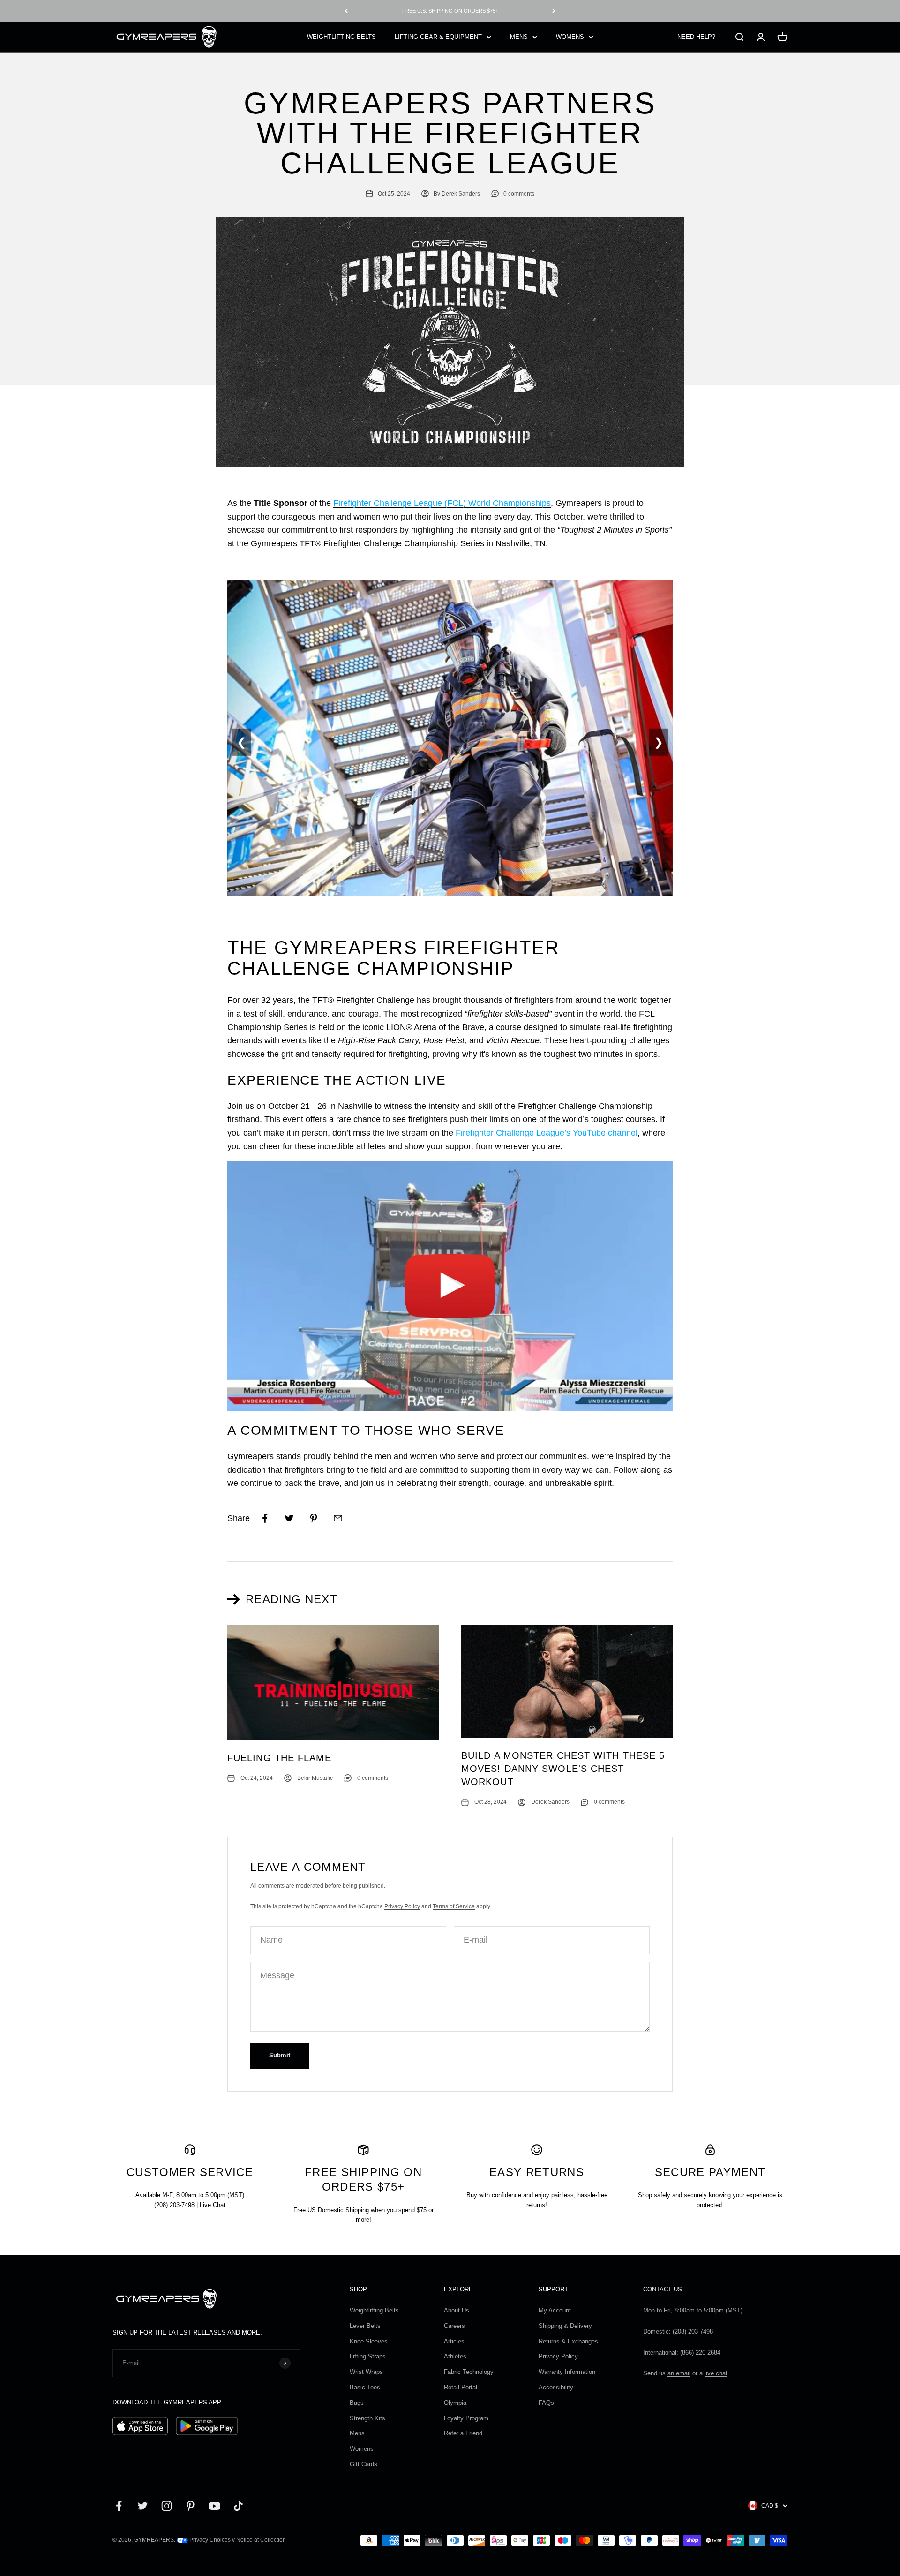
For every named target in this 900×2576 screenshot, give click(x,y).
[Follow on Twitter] (143, 2506)
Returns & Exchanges (568, 2341)
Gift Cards (364, 2464)
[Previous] (346, 11)
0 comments (519, 194)
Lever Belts (365, 2326)
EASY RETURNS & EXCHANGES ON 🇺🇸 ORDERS (450, 11)
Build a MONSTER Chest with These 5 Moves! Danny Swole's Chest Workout (563, 1769)
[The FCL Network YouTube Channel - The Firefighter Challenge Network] (450, 1286)
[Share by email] (338, 1518)
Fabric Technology (469, 2372)
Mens (357, 2433)
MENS (519, 36)
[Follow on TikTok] (238, 2506)
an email (679, 2373)
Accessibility (556, 2387)
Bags (357, 2403)
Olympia (455, 2403)
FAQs (546, 2403)
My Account (555, 2310)
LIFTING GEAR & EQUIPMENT (438, 36)
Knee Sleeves (369, 2341)
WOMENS (570, 36)
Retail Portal (461, 2387)
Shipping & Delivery (565, 2326)
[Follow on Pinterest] (191, 2506)
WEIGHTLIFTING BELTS (341, 36)
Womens (362, 2449)
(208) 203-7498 (174, 2205)
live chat (716, 2373)
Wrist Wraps (366, 2372)
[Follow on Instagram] (167, 2506)
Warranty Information (567, 2372)
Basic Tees (365, 2387)
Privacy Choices (209, 2540)
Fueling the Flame (279, 1758)
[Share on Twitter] (289, 1518)
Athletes (455, 2356)
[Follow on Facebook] (119, 2506)
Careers (454, 2326)
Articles (454, 2341)
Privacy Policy (402, 1906)
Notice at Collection (261, 2540)
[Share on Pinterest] (314, 1518)
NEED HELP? (696, 36)
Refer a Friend (463, 2433)
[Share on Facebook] (265, 1518)
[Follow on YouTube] (214, 2506)
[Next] (554, 11)
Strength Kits (367, 2418)
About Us (457, 2310)
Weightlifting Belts (374, 2310)
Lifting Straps (368, 2356)
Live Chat (213, 2205)
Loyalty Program (466, 2418)
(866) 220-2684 (700, 2353)
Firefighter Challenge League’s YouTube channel (547, 1133)
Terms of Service (454, 1906)
